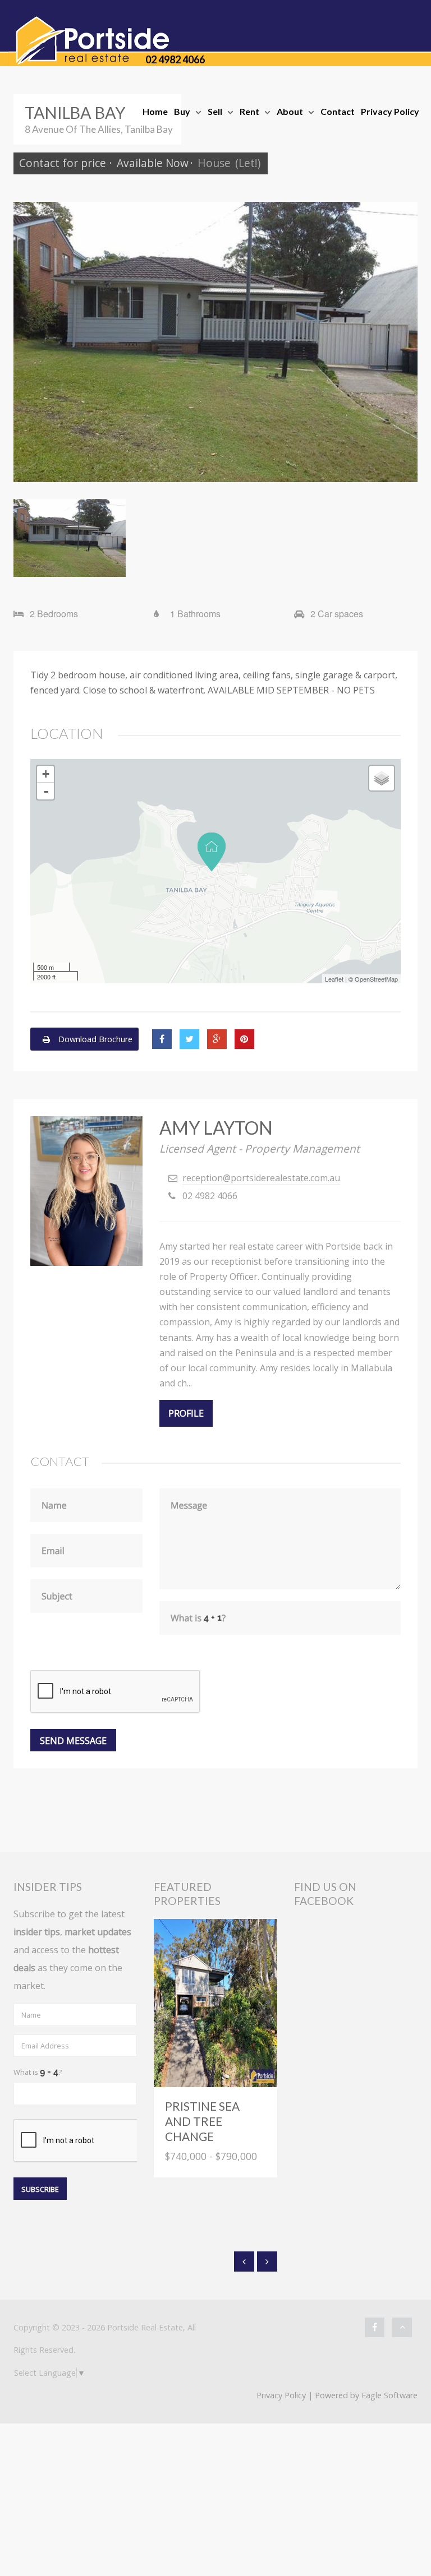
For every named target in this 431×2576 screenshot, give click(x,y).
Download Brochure (94, 1039)
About (290, 111)
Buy (182, 111)
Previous (30, 342)
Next (401, 342)
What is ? (38, 2072)
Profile (186, 1413)
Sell (215, 111)
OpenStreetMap (376, 979)
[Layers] (382, 778)
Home (155, 111)
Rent (249, 111)
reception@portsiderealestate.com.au (261, 1178)
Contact (338, 111)
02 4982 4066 (175, 59)
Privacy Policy (390, 111)
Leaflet (334, 979)
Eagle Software (389, 2395)
